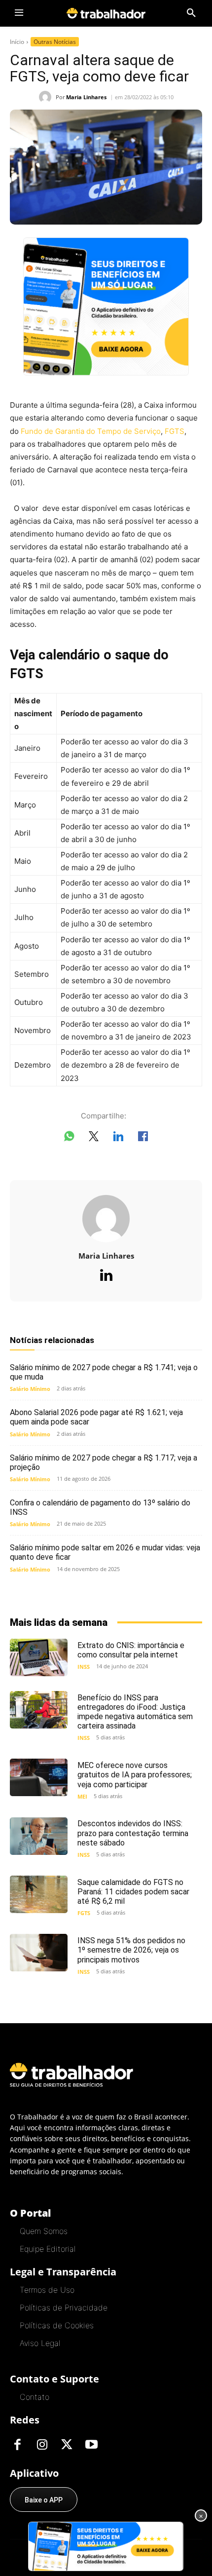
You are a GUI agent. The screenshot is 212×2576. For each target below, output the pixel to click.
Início (17, 42)
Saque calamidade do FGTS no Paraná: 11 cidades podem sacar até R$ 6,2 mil (133, 1892)
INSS (84, 1667)
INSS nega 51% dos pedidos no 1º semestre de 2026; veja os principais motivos (131, 1950)
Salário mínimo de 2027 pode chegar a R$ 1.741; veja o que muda (104, 1372)
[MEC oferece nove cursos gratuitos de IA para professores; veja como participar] (39, 1777)
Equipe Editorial (48, 2249)
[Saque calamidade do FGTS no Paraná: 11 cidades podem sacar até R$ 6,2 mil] (39, 1894)
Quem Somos (44, 2231)
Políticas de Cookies (57, 2325)
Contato (35, 2397)
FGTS (175, 431)
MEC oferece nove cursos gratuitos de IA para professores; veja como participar (135, 1775)
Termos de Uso (47, 2290)
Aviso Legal (40, 2343)
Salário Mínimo (30, 1389)
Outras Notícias (55, 42)
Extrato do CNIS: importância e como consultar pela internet (131, 1650)
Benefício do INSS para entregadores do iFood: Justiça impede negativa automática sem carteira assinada (135, 1712)
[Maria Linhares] (47, 97)
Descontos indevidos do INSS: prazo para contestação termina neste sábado (133, 1833)
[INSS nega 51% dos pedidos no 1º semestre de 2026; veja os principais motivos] (39, 1953)
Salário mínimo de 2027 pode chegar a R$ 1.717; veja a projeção (104, 1462)
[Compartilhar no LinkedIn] (118, 1138)
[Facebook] (17, 2445)
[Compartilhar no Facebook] (143, 1138)
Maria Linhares (86, 97)
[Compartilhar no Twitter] (94, 1138)
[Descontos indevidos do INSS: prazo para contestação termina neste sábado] (39, 1836)
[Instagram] (42, 2445)
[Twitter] (67, 2445)
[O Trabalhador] (106, 13)
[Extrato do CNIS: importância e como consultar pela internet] (39, 1657)
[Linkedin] (106, 1276)
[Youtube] (91, 2445)
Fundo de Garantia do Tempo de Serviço (91, 431)
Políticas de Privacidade (64, 2307)
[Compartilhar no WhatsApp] (69, 1138)
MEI (82, 1796)
